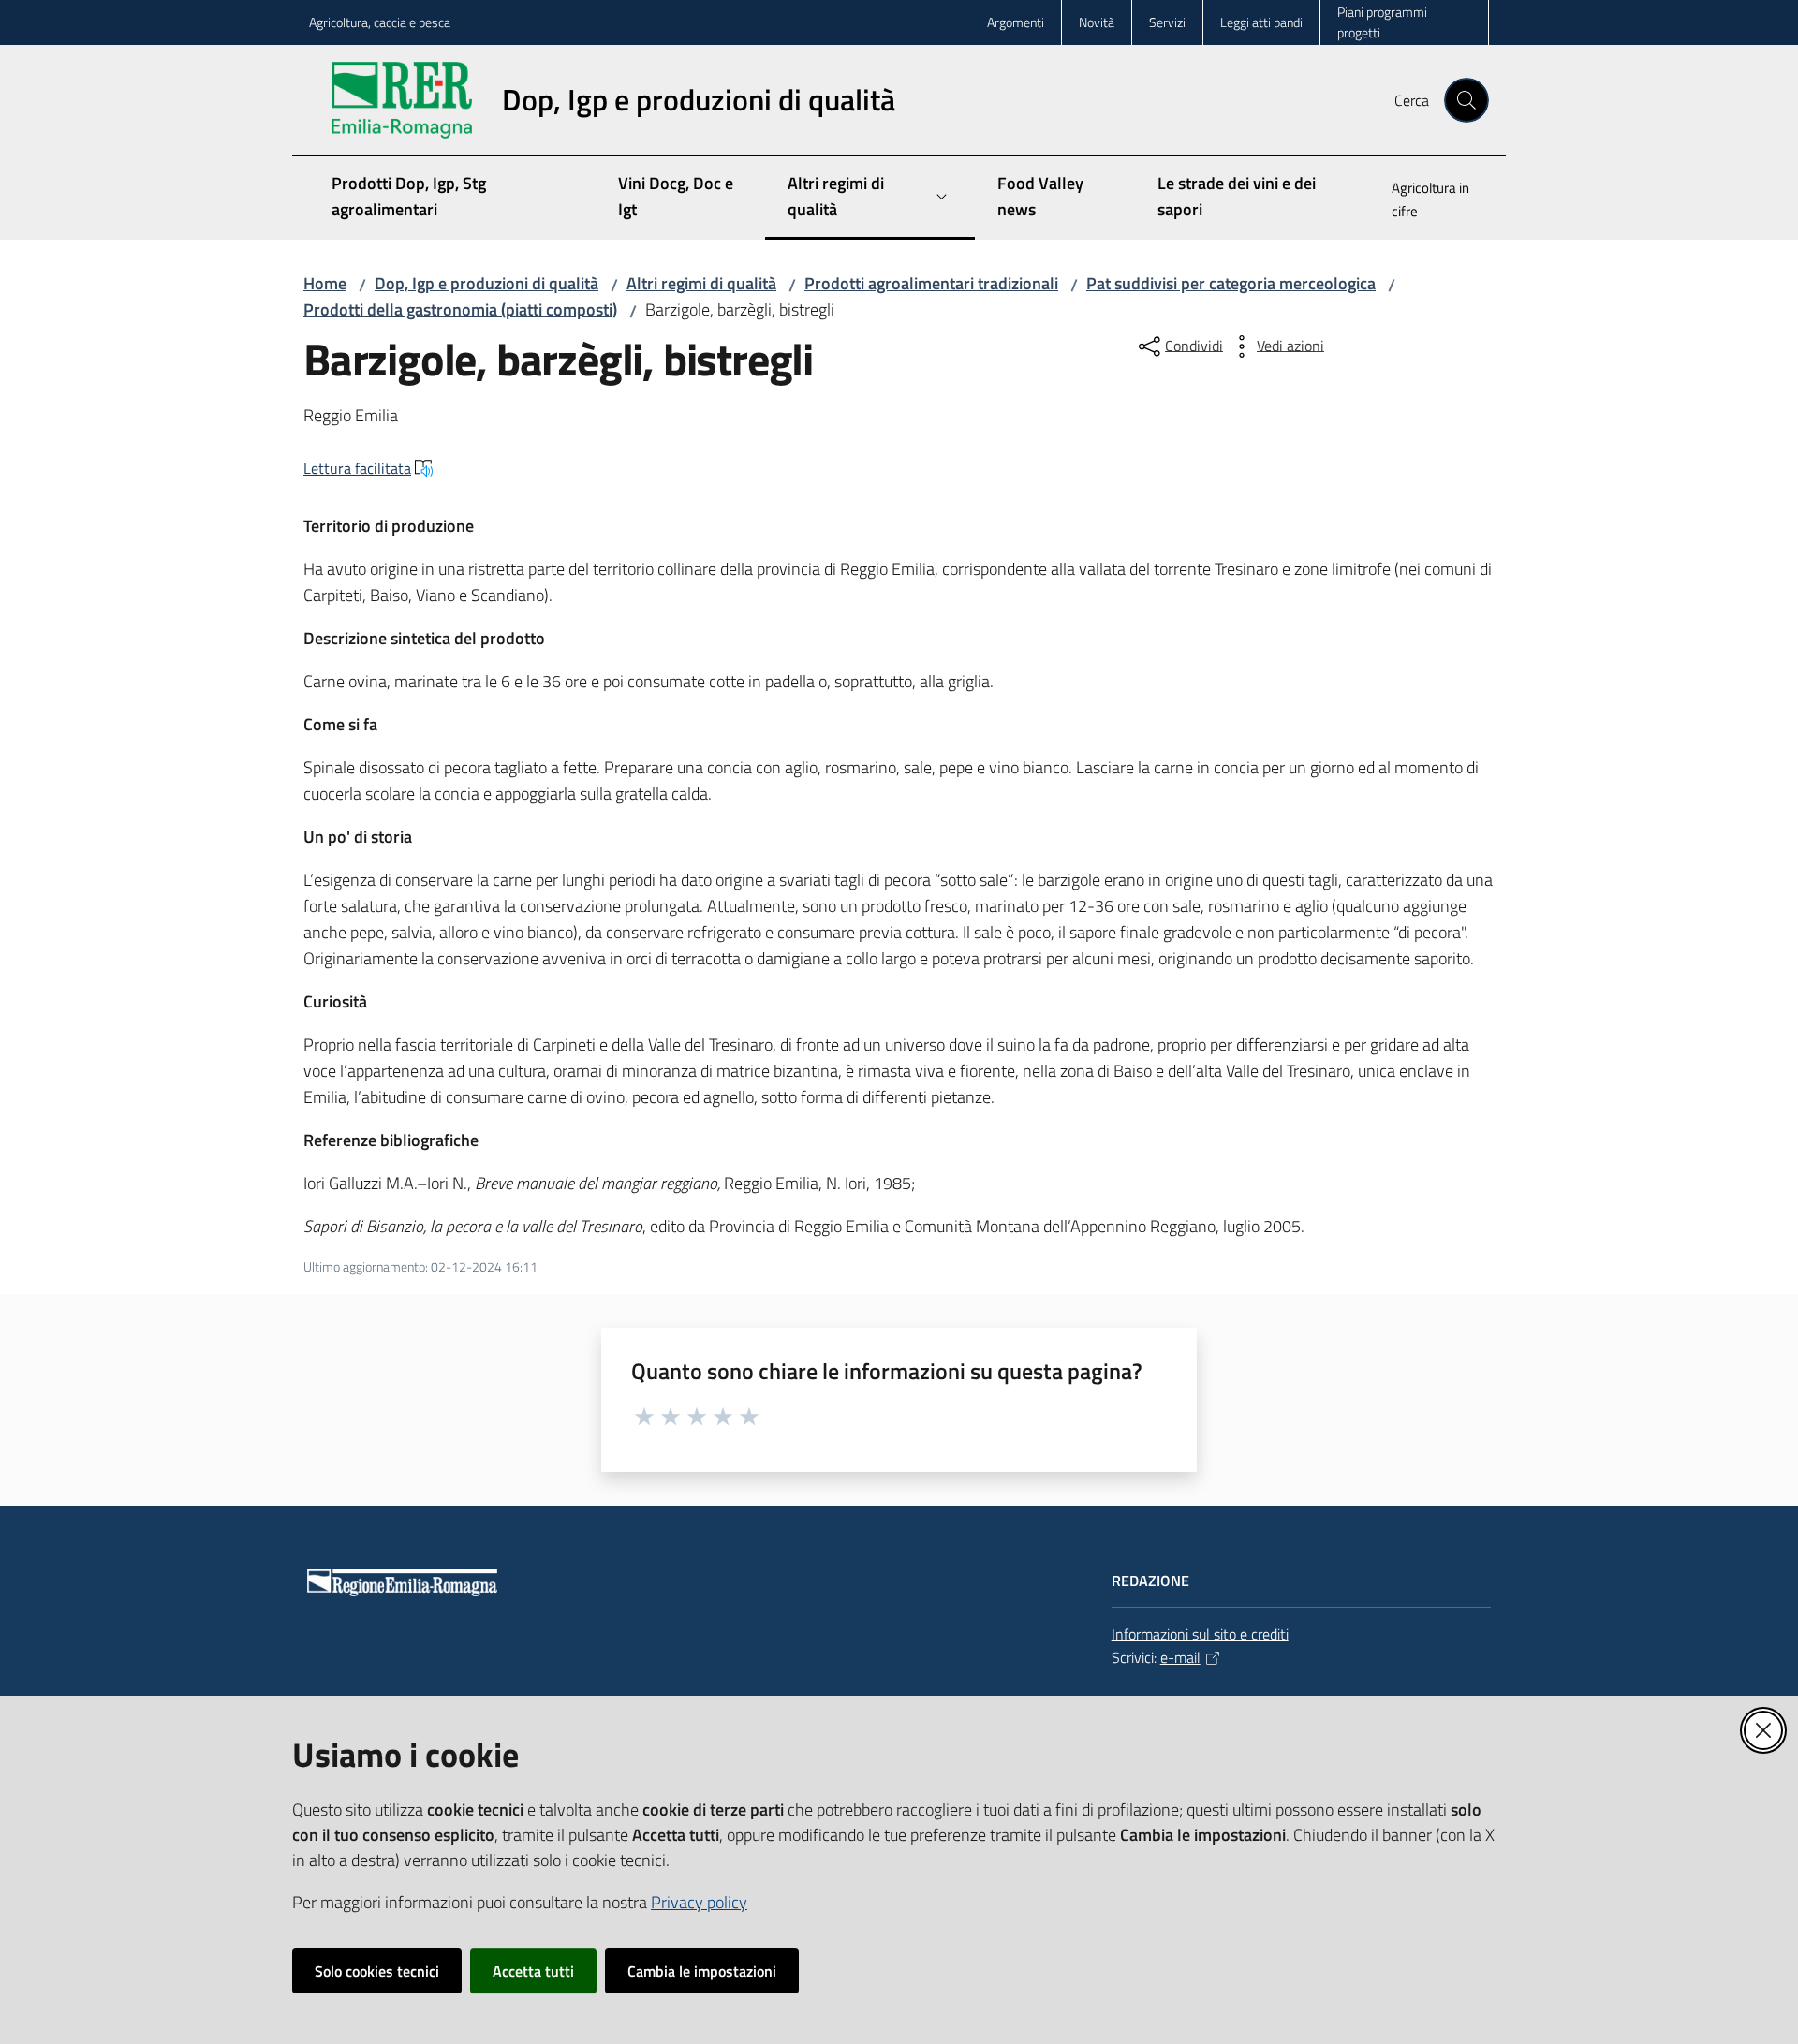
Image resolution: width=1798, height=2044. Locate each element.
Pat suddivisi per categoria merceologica (1231, 283)
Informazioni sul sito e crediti (1200, 1634)
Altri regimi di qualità (701, 283)
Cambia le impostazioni (702, 1971)
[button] (1466, 100)
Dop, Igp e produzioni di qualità (486, 283)
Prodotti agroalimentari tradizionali (931, 283)
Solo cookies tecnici (377, 1971)
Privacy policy (699, 1902)
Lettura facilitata (357, 468)
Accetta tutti (533, 1971)
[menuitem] (1429, 201)
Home (325, 283)
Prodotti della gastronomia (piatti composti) (460, 309)
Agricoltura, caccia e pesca (380, 22)
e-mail (1180, 1657)
